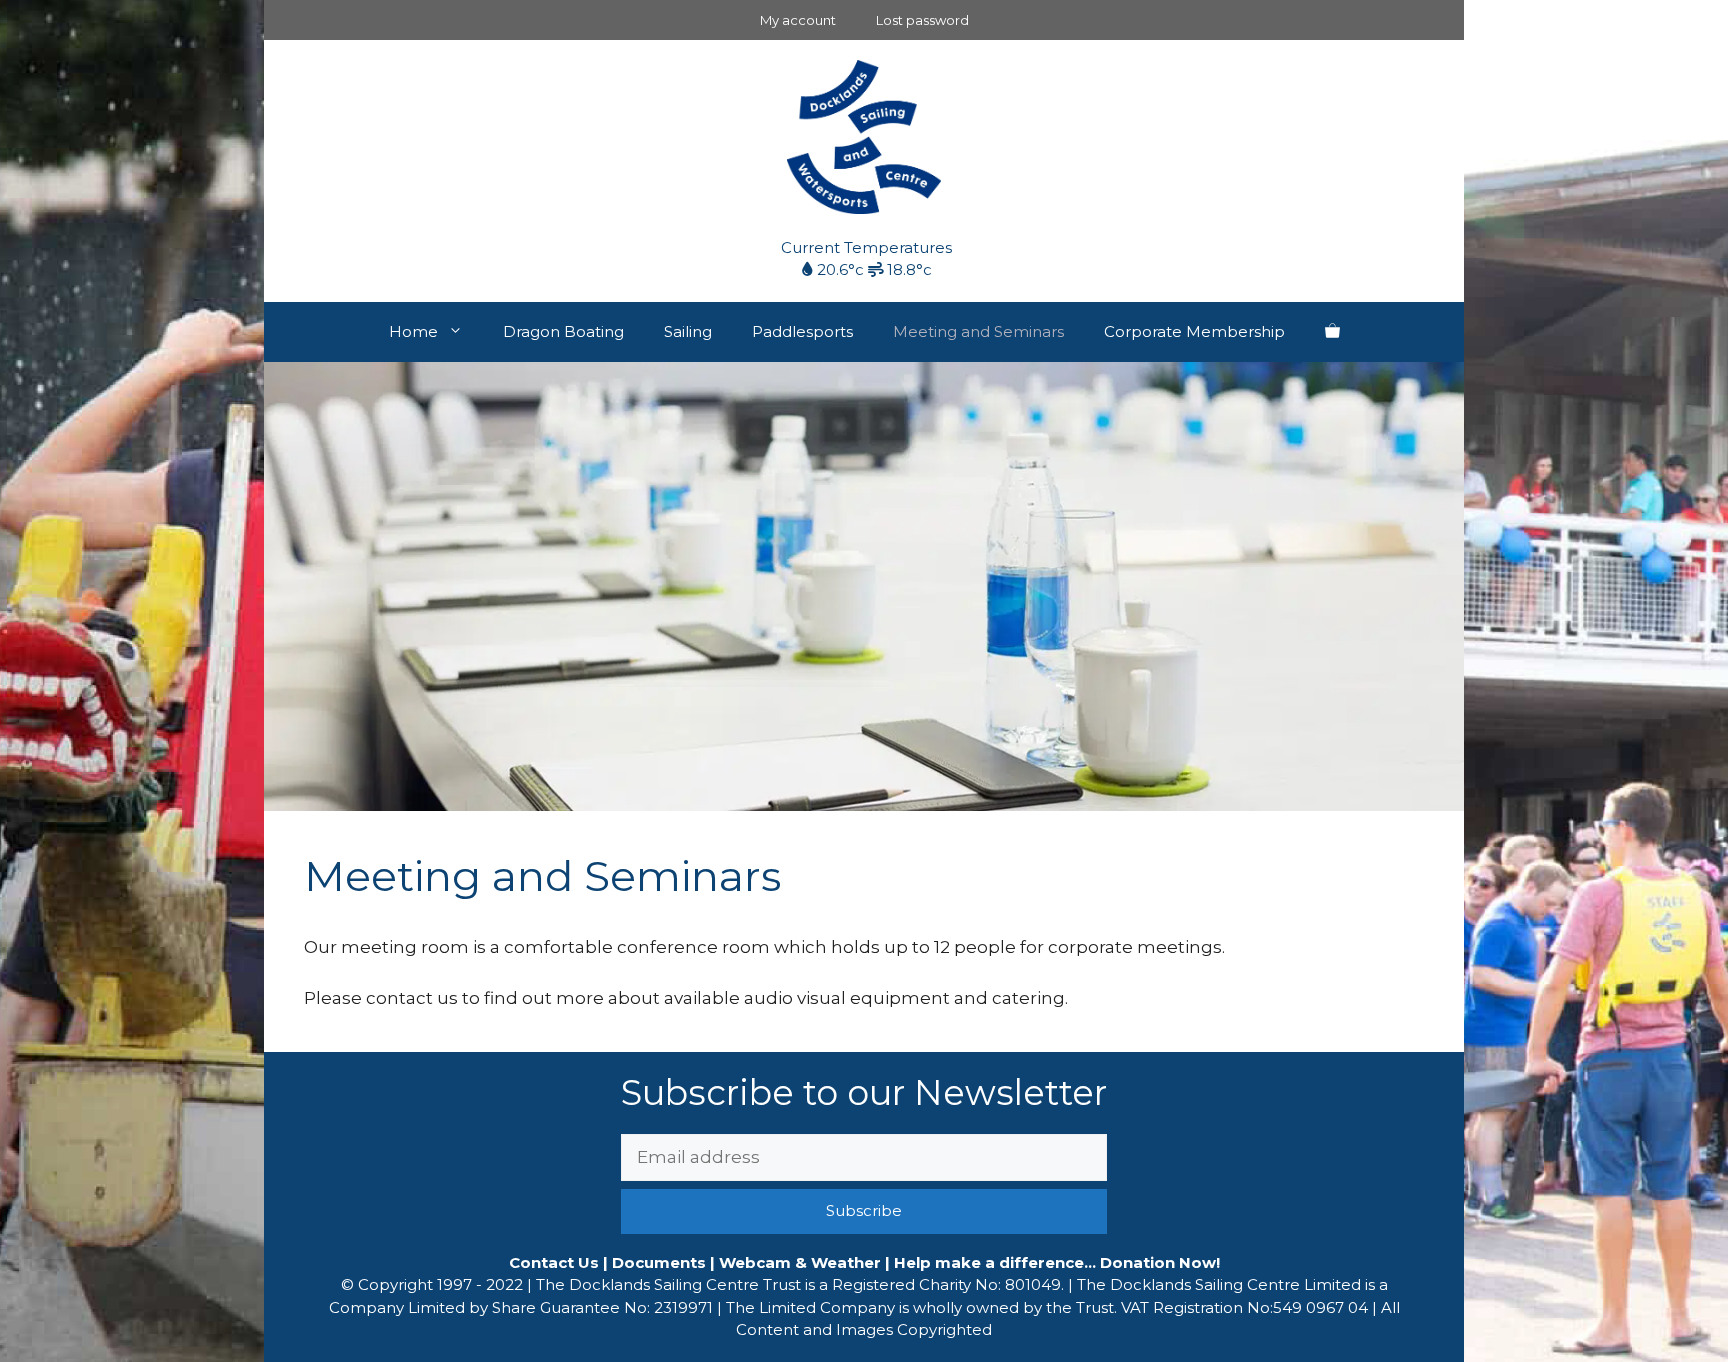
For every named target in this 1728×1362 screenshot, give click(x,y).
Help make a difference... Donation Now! (1057, 1262)
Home (413, 331)
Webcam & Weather (800, 1262)
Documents (659, 1262)
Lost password (922, 20)
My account (798, 20)
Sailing (688, 331)
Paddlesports (802, 331)
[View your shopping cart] (1332, 332)
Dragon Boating (563, 331)
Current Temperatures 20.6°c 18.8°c (866, 259)
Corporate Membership (1194, 331)
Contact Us (554, 1262)
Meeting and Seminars (978, 331)
